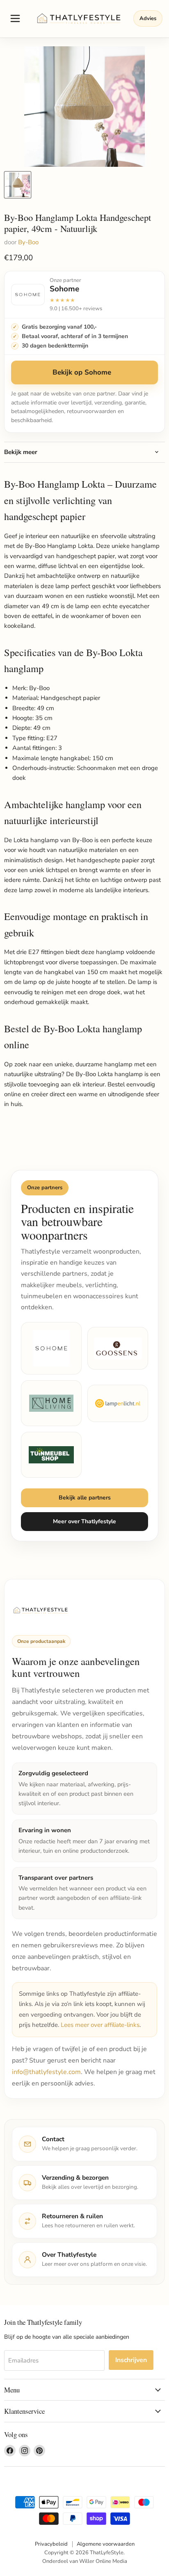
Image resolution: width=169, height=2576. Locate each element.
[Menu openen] (15, 18)
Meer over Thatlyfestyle (84, 1521)
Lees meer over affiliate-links (100, 2025)
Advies (148, 18)
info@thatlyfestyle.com (46, 2072)
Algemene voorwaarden (106, 2544)
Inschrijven (131, 2360)
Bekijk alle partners (85, 1498)
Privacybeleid (51, 2544)
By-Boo (28, 242)
